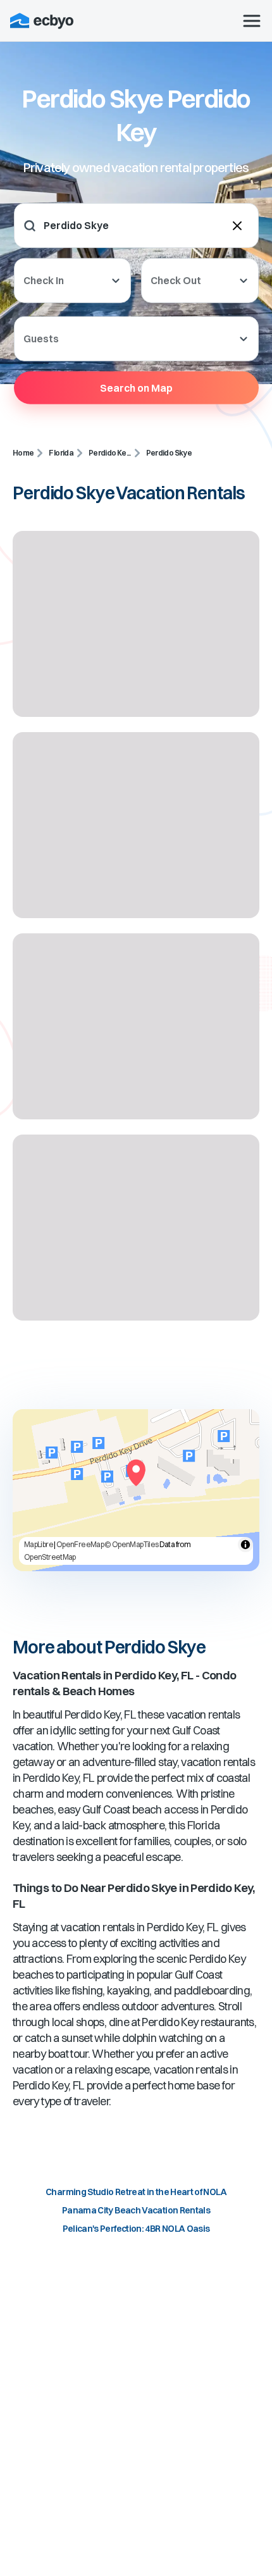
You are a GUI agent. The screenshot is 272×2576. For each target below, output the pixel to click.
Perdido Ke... (110, 453)
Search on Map (136, 387)
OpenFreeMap (80, 1544)
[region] (136, 1490)
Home (23, 453)
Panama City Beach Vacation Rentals (136, 2210)
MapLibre (39, 1544)
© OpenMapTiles (131, 1544)
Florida (61, 453)
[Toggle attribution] (245, 1545)
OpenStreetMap (50, 1557)
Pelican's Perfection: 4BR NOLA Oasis (136, 2229)
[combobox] (122, 226)
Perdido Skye (169, 453)
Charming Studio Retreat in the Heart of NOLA (136, 2192)
